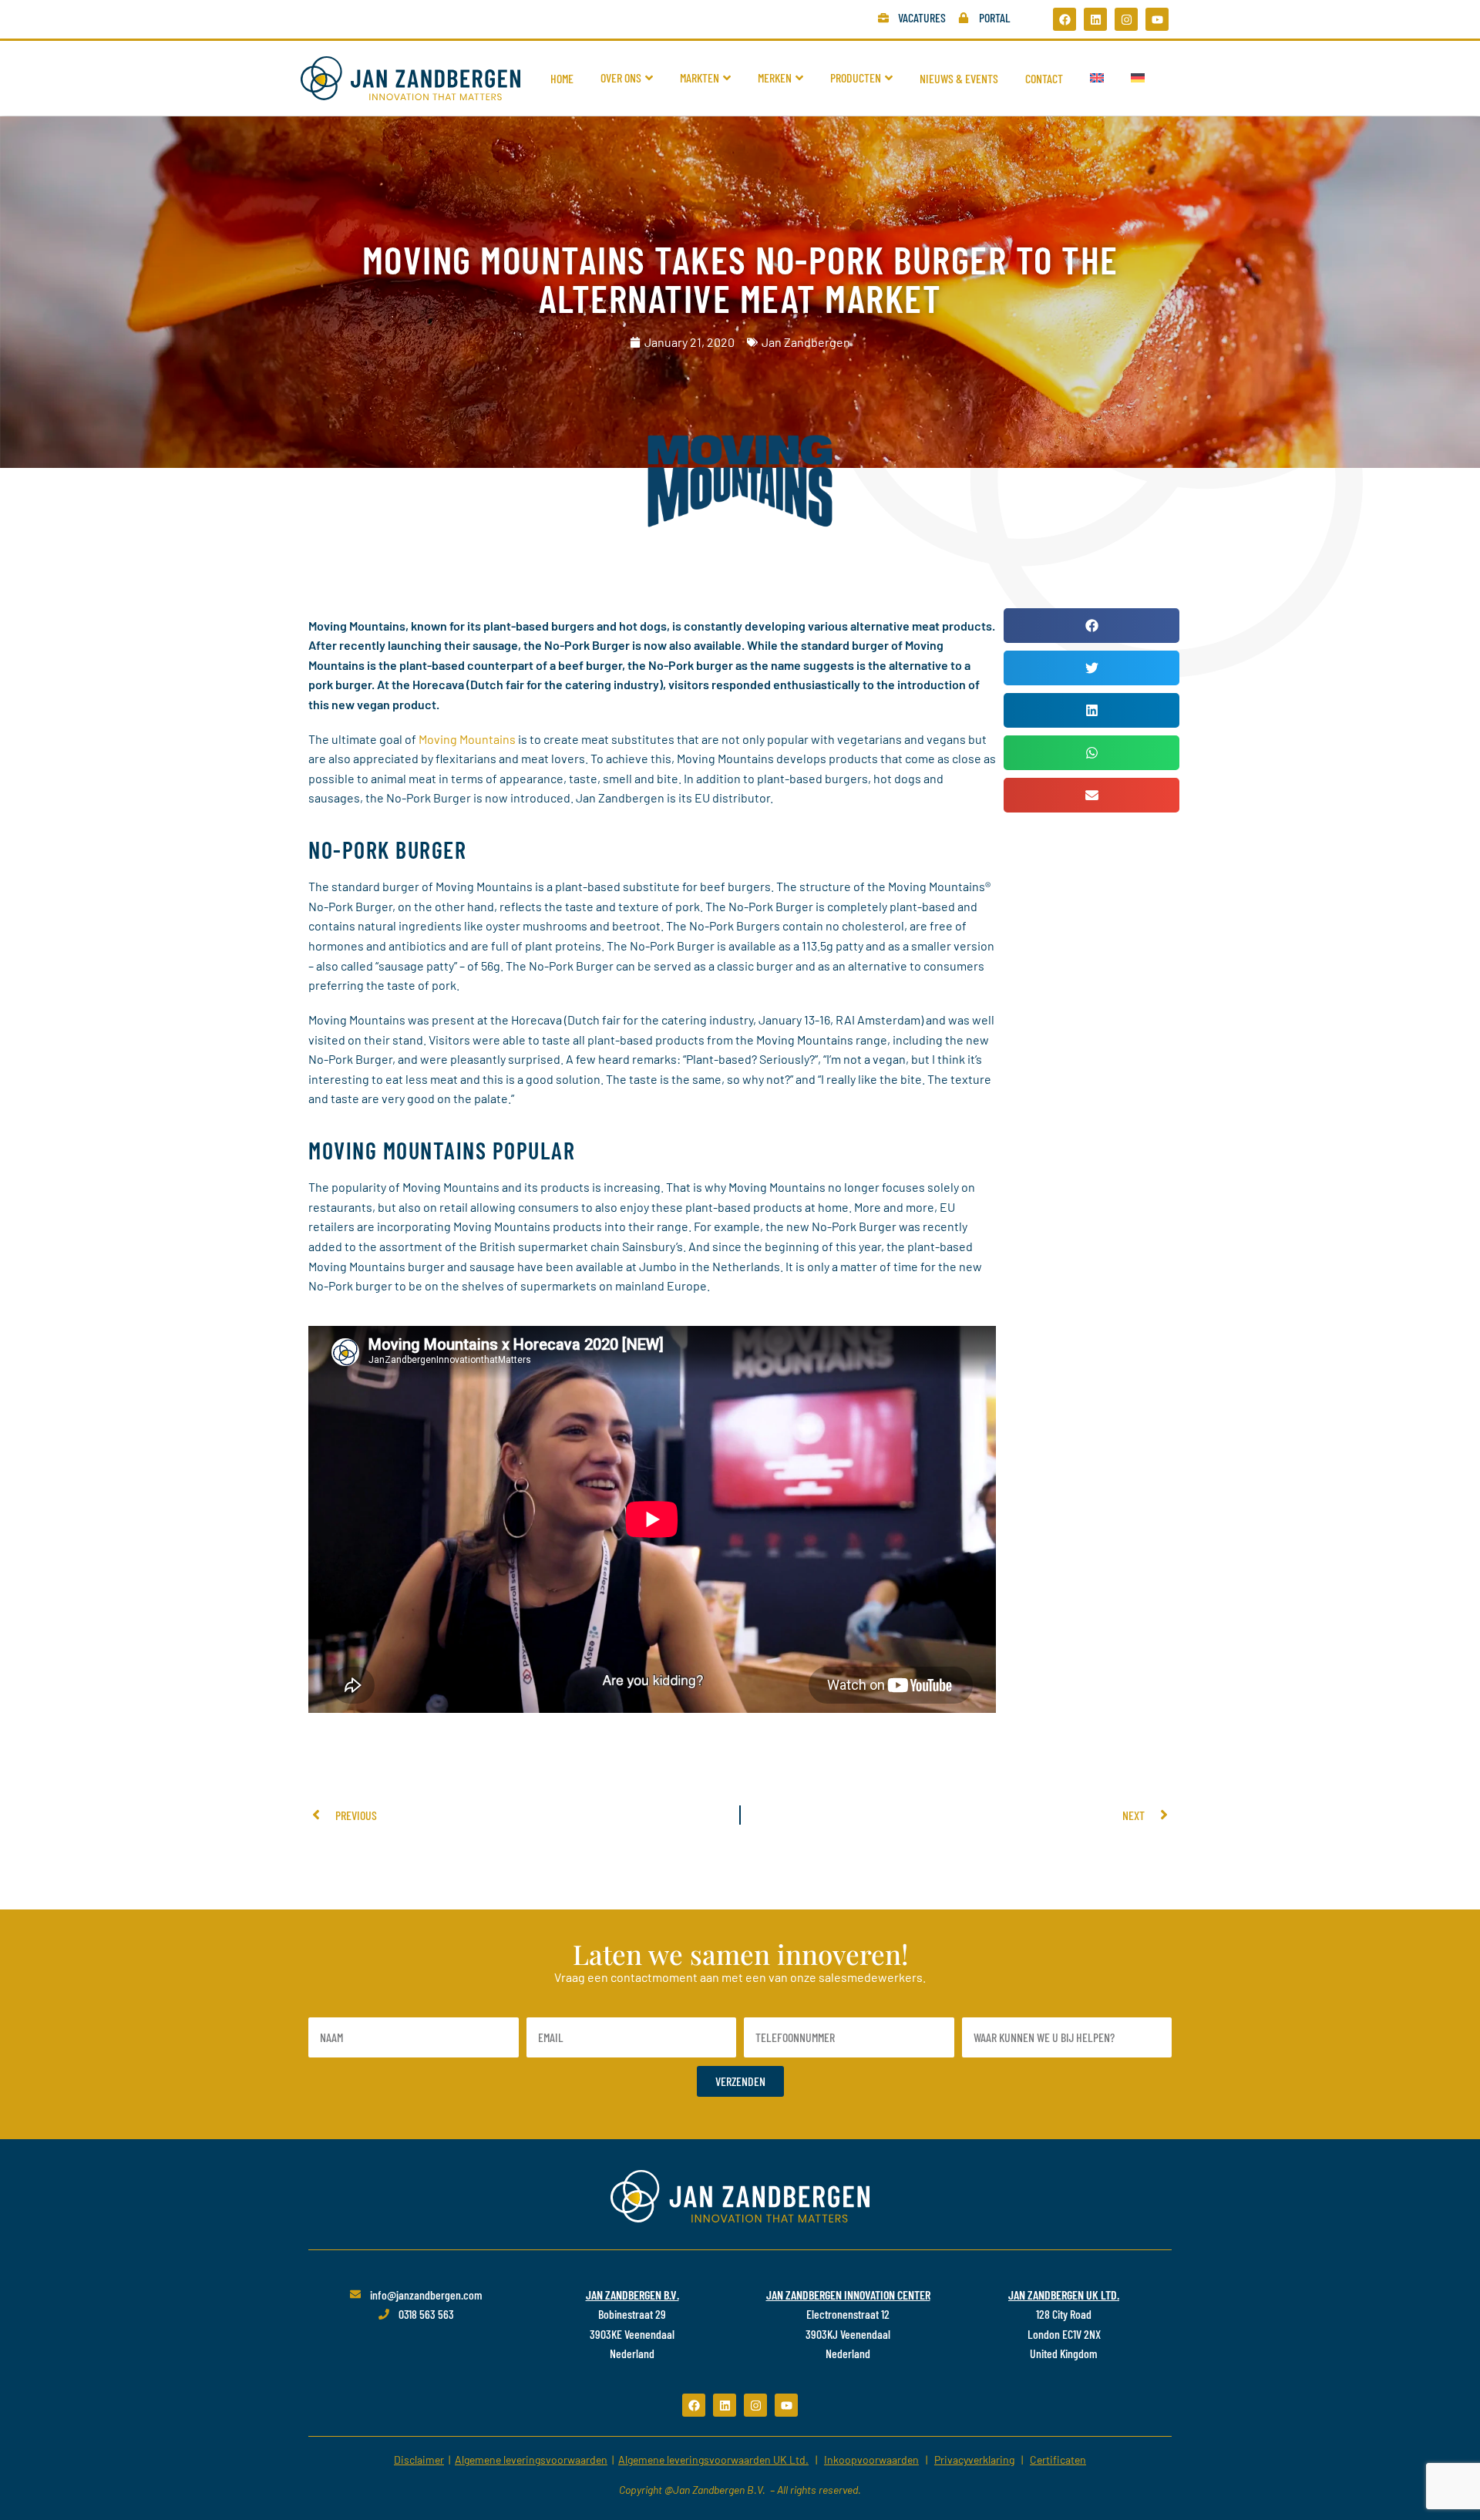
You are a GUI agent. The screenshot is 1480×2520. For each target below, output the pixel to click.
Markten (700, 77)
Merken (775, 77)
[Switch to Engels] (1097, 78)
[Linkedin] (1095, 19)
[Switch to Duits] (1138, 78)
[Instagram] (1126, 19)
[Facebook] (1065, 19)
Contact (1044, 78)
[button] (1091, 626)
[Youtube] (1157, 19)
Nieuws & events (959, 78)
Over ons (621, 77)
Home (562, 78)
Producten (856, 77)
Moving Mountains (467, 739)
